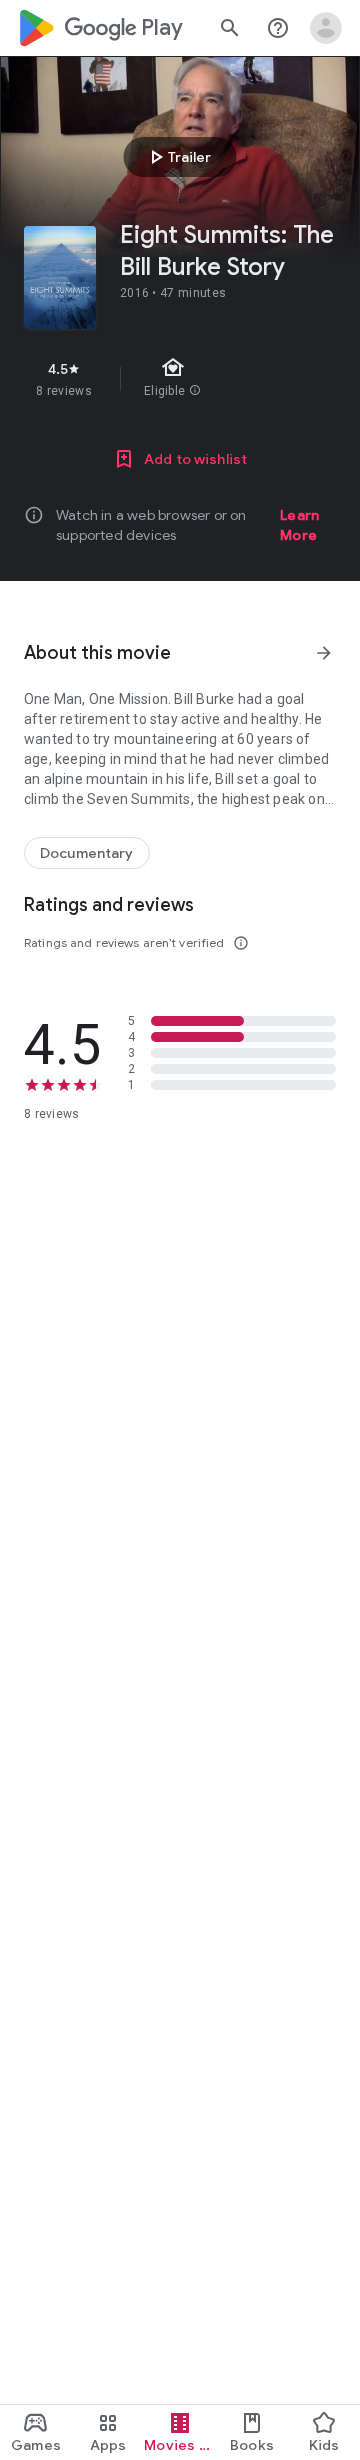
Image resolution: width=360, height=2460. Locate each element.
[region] (180, 379)
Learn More (299, 525)
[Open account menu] (326, 28)
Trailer (177, 157)
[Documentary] (87, 853)
